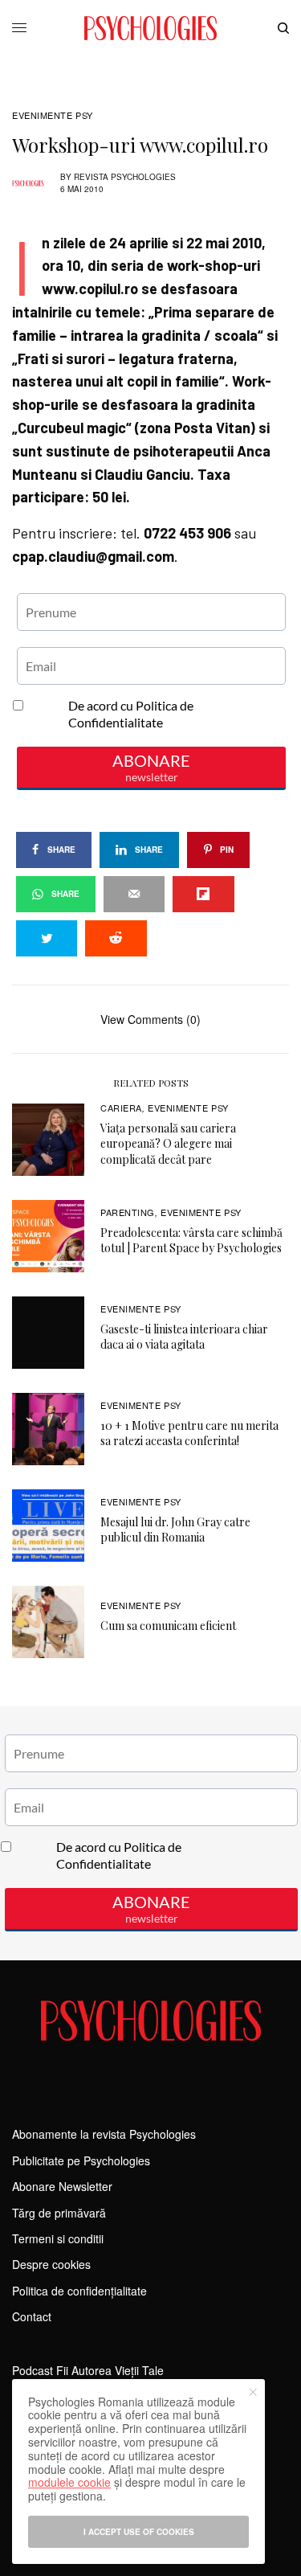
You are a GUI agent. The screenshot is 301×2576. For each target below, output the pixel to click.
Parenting (128, 1212)
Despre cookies (51, 2264)
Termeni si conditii (58, 2238)
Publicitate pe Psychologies (81, 2160)
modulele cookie (69, 2482)
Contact (32, 2316)
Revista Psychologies (125, 177)
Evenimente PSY (53, 115)
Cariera (121, 1108)
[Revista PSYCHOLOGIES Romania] (150, 28)
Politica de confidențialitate (79, 2291)
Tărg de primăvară (59, 2213)
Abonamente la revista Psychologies (104, 2134)
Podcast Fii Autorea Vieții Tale (88, 2370)
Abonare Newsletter (62, 2186)
